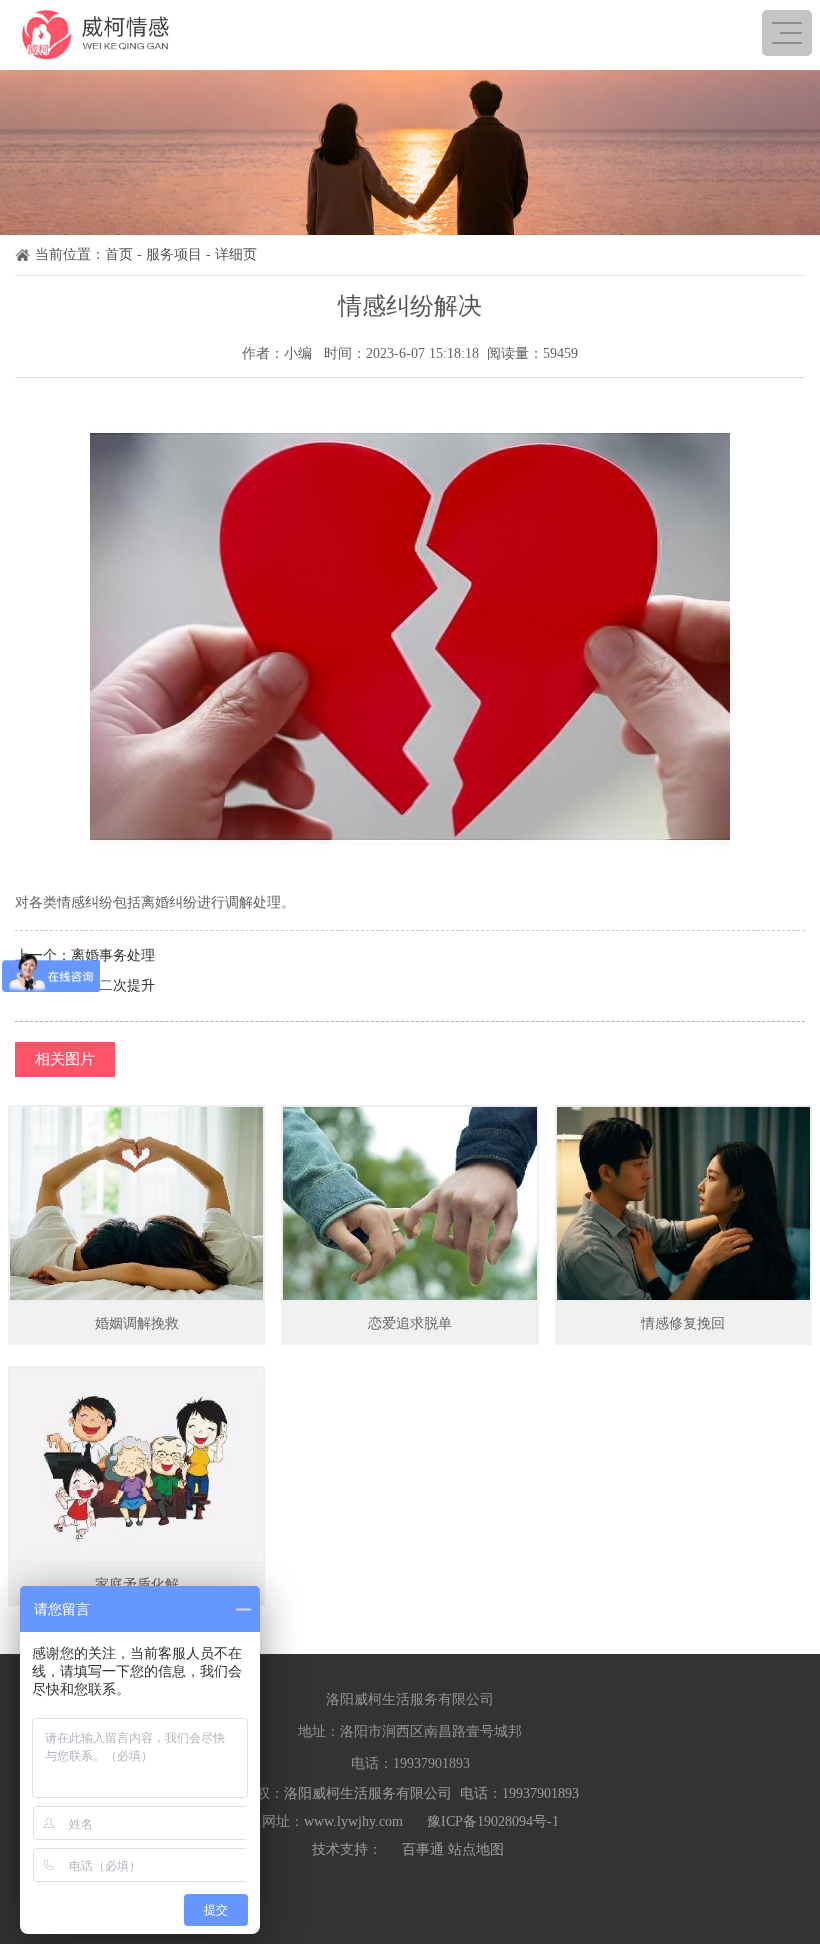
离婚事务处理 (113, 955)
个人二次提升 (113, 985)
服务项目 (174, 254)
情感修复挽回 (683, 1323)
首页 (119, 254)
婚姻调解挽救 (137, 1323)
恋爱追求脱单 (410, 1323)
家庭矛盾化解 (137, 1584)
